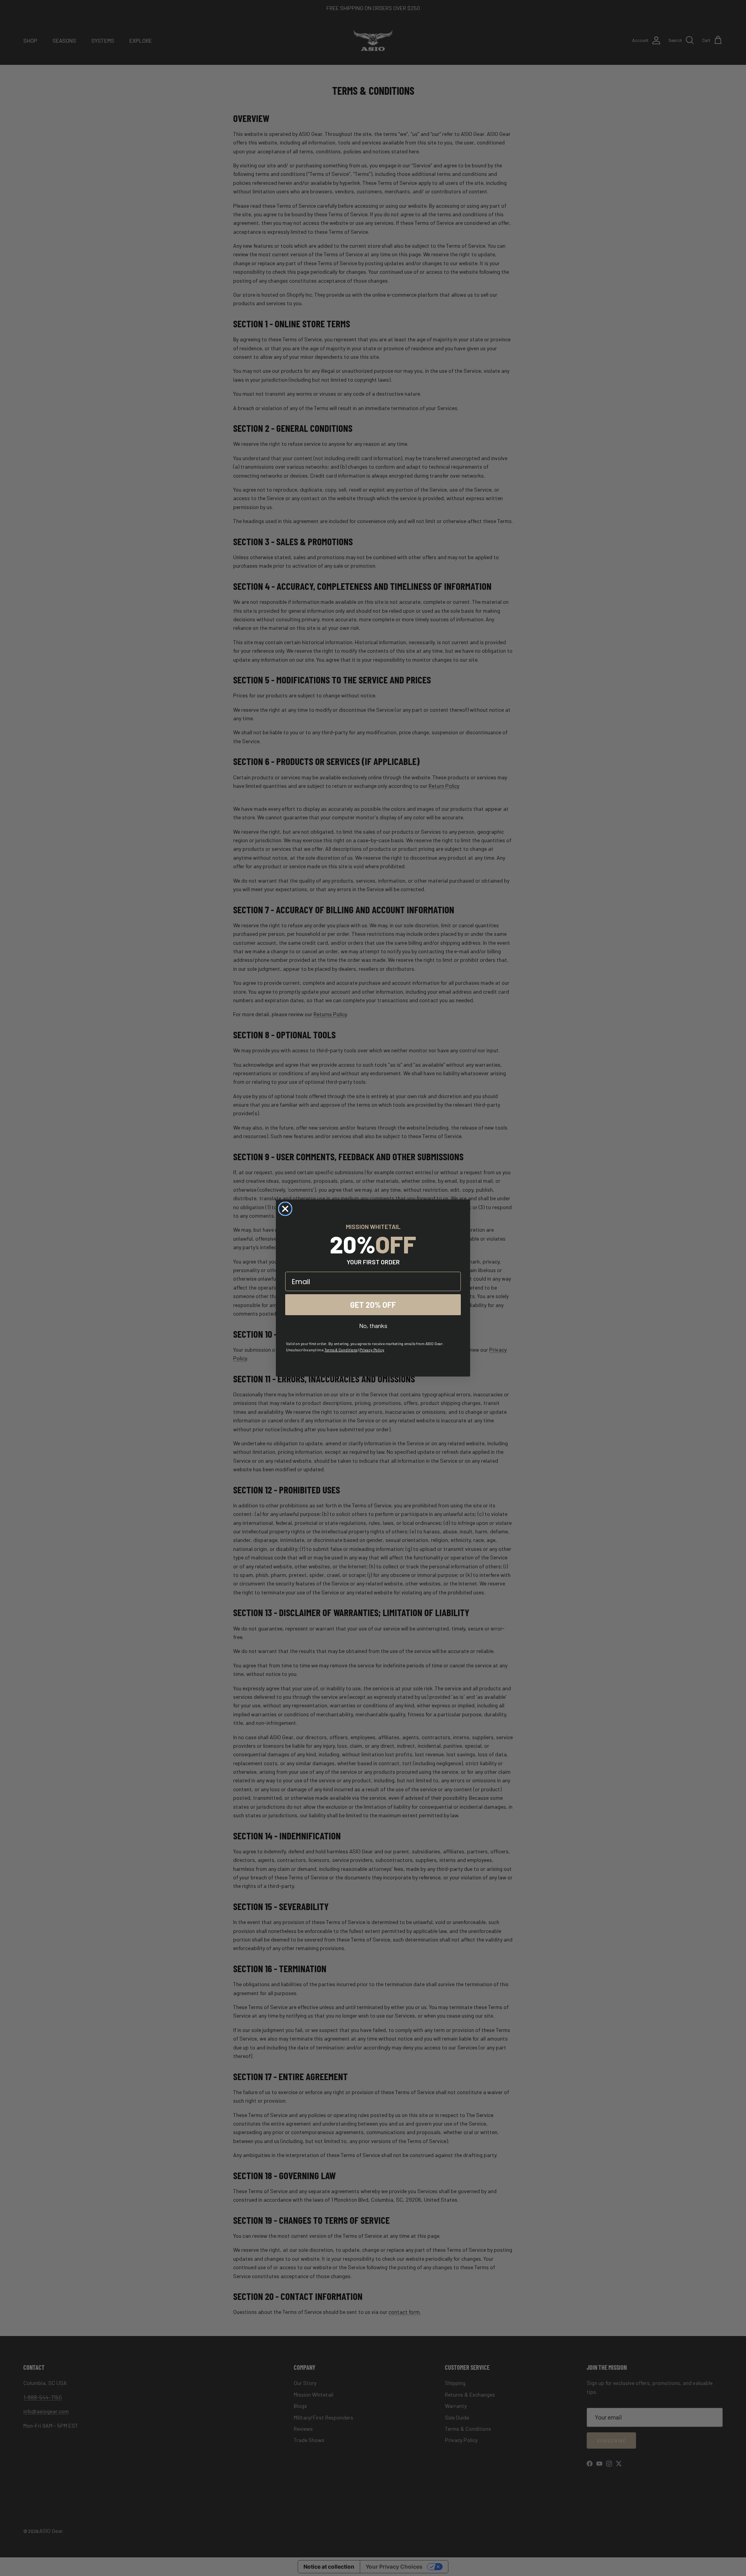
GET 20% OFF (373, 1305)
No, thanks (373, 1325)
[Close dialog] (285, 1209)
